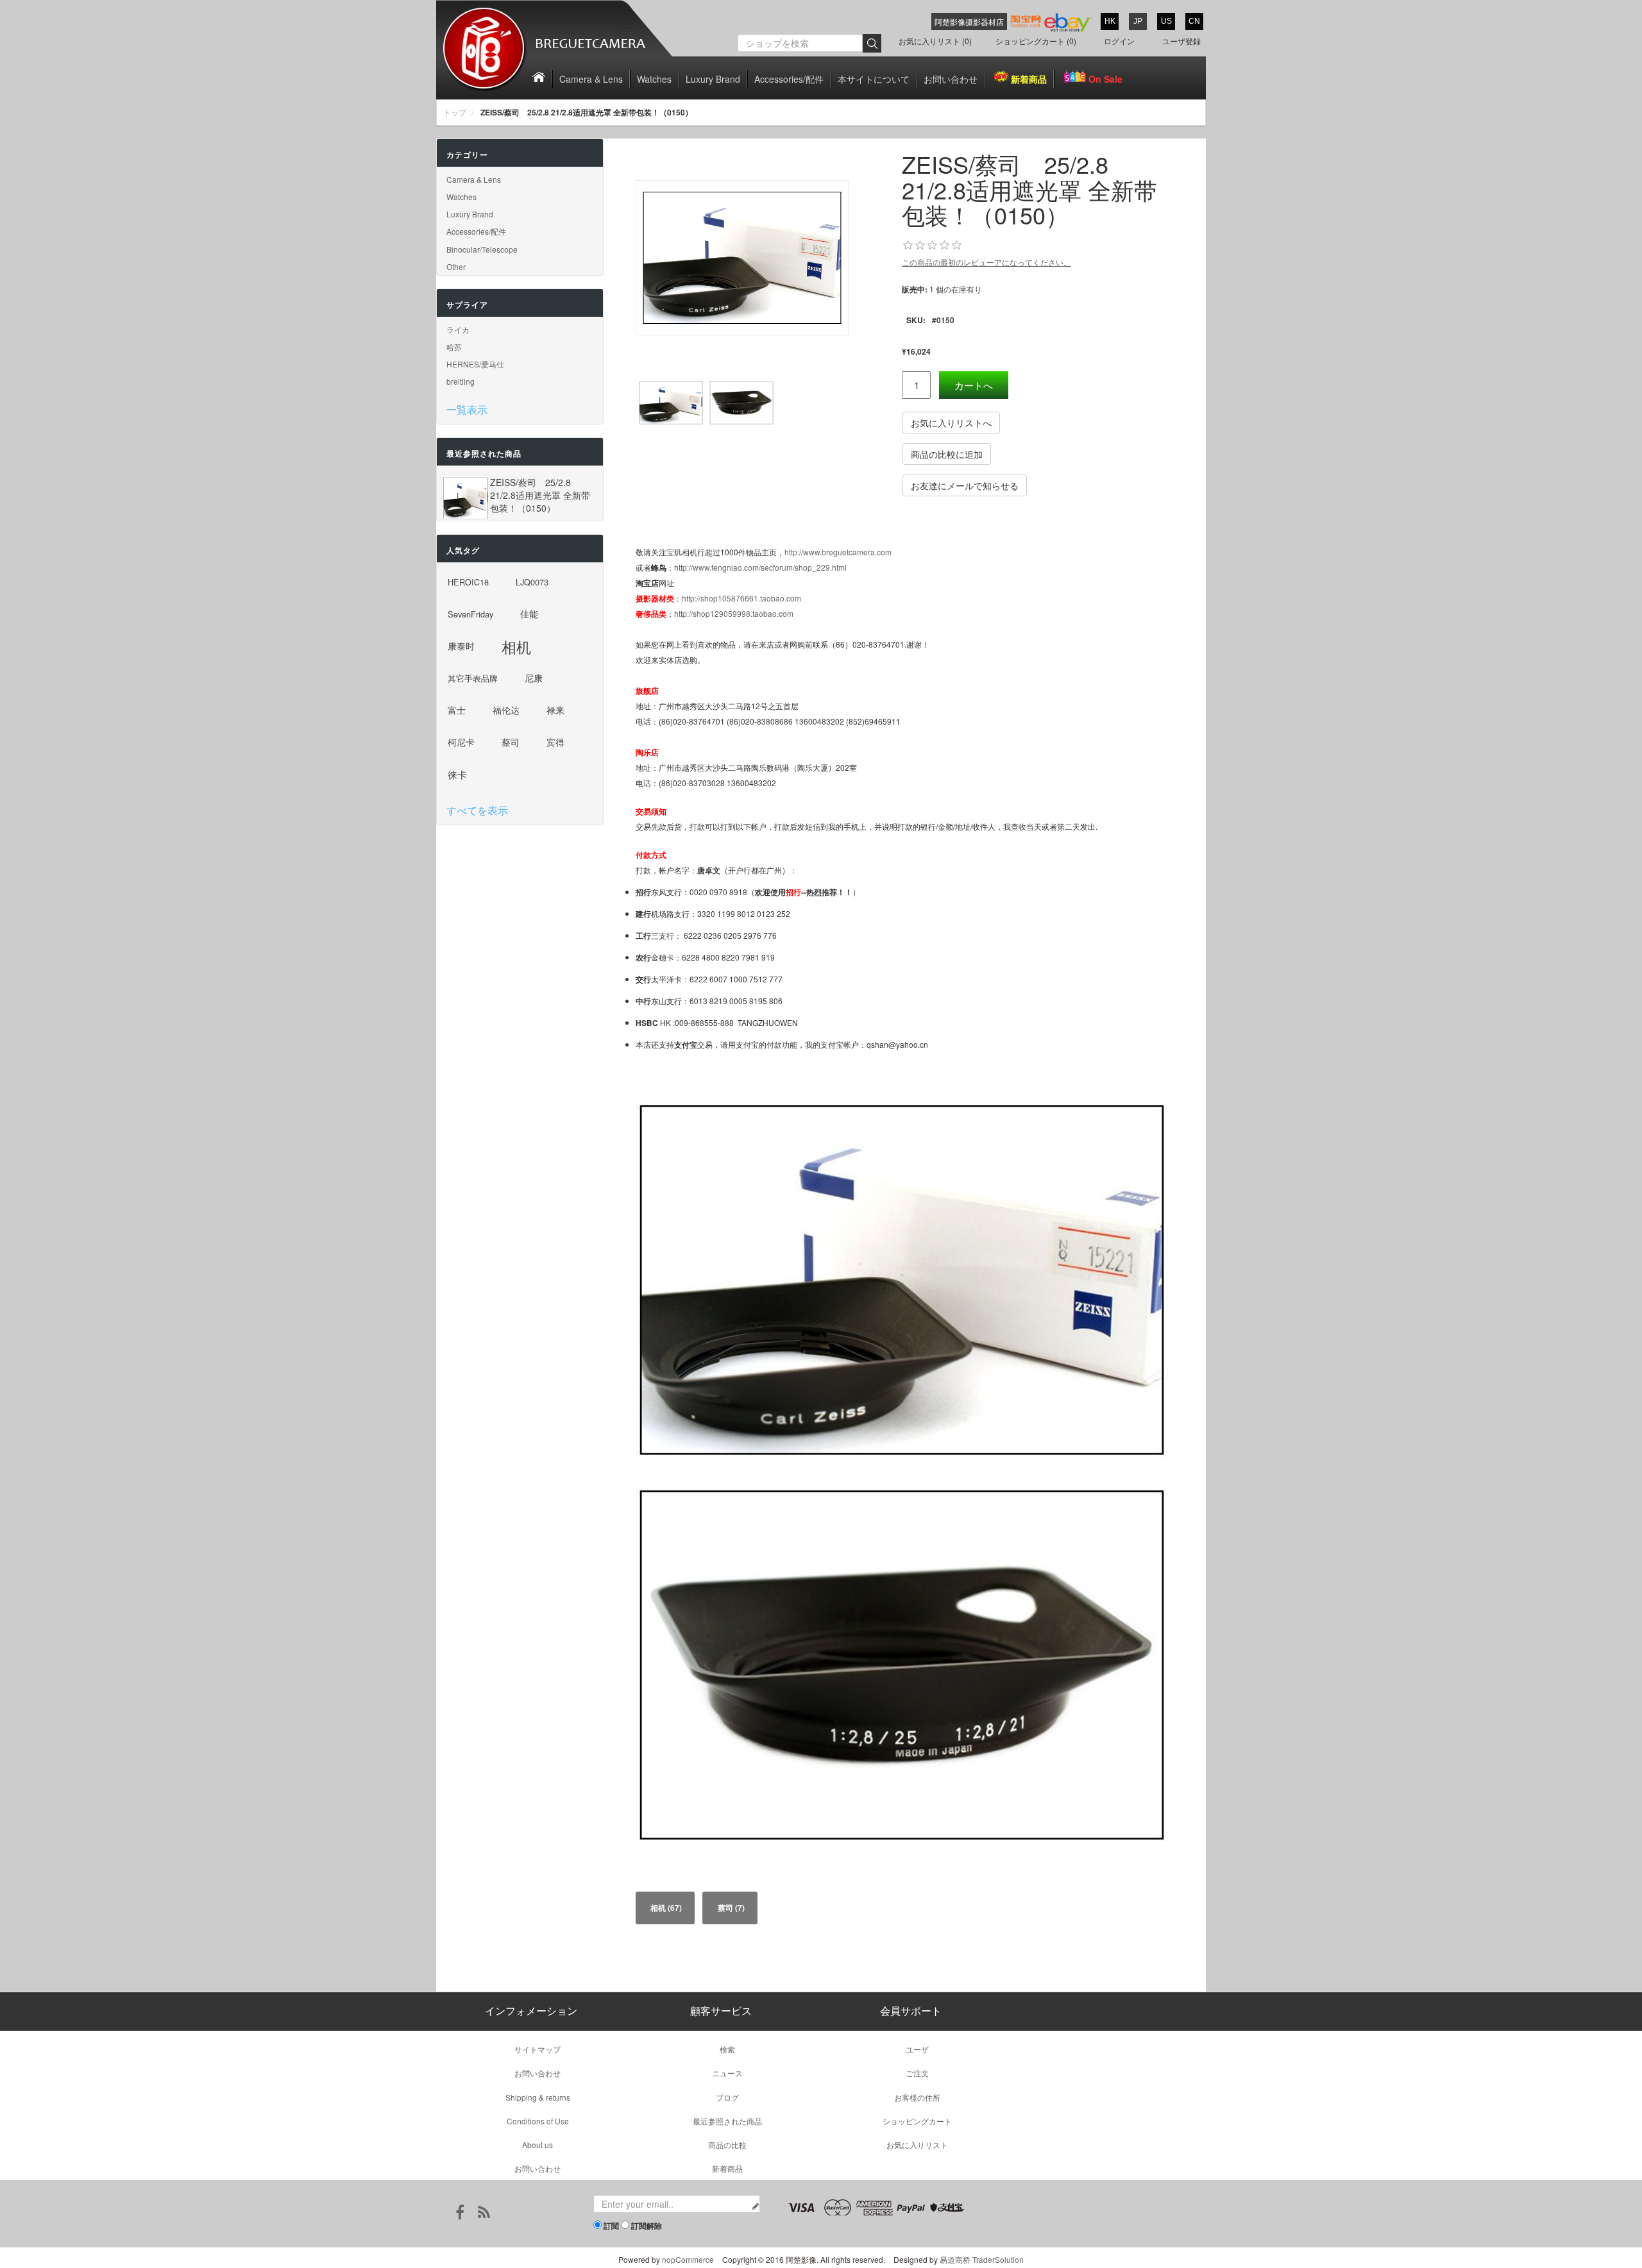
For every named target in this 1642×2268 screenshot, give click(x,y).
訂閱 (611, 2226)
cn (1194, 21)
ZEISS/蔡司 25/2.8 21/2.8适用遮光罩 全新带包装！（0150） (540, 495)
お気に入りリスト (917, 2145)
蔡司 (511, 742)
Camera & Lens (591, 79)
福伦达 (506, 710)
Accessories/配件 (789, 79)
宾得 (555, 742)
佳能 (529, 614)
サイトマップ (537, 2049)
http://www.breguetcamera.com (838, 552)
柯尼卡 (461, 742)
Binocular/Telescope (482, 249)
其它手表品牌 (473, 678)
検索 (727, 2049)
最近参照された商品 (727, 2121)
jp (1138, 21)
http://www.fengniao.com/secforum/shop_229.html (760, 567)
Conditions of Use (538, 2121)
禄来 (555, 710)
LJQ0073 (532, 582)
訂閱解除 (647, 2226)
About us (537, 2145)
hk (1110, 21)
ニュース (727, 2073)
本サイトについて (874, 79)
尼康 (534, 678)
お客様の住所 (917, 2097)
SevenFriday (470, 614)
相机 (516, 646)
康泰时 (461, 646)
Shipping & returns (538, 2097)
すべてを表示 (477, 810)
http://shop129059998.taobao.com (734, 613)
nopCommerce (688, 2259)
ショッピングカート (917, 2121)
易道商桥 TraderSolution (982, 2259)
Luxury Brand (713, 79)
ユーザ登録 (1181, 41)
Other (456, 266)
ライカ (458, 329)
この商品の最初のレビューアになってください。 (986, 262)
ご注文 (917, 2073)
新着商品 (1029, 79)
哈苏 (454, 347)
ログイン (1119, 41)
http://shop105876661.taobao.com (741, 598)
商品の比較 (727, 2145)
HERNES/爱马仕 (475, 364)
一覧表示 (467, 409)
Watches (654, 79)
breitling (461, 381)
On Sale (1105, 79)
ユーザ (917, 2049)
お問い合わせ (951, 79)
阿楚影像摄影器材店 (969, 21)
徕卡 (457, 774)
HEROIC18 (468, 582)
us (1166, 21)
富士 (457, 710)
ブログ (727, 2097)
